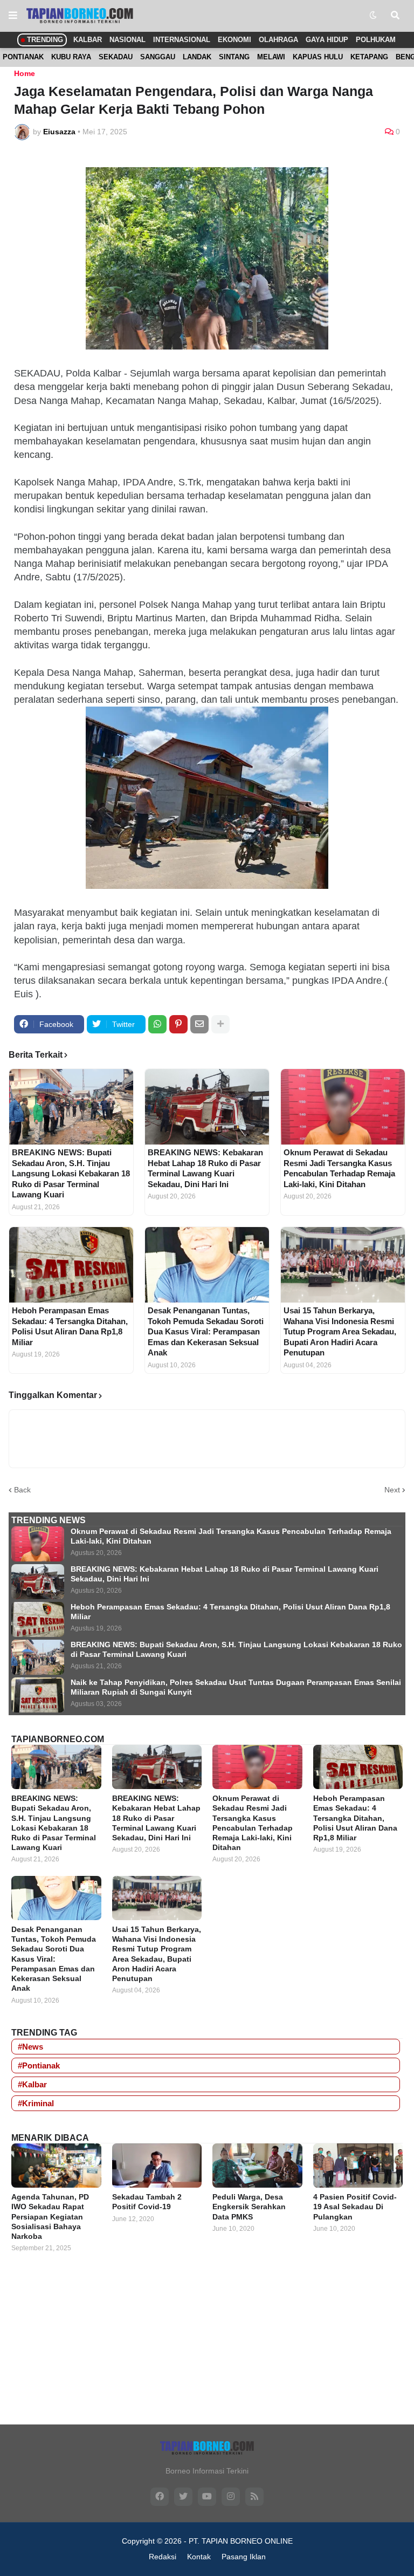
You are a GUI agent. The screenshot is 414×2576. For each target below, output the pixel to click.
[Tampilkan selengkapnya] (220, 1024)
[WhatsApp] (157, 1024)
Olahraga (278, 40)
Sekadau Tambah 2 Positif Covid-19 (147, 2202)
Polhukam (376, 40)
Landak (197, 57)
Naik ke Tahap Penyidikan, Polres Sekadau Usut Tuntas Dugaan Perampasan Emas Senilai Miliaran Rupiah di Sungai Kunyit (236, 1687)
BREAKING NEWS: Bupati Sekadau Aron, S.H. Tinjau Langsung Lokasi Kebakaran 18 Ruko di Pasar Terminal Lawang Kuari (71, 1173)
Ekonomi (234, 40)
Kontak (199, 2557)
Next (392, 1490)
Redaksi (163, 2557)
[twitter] (183, 2497)
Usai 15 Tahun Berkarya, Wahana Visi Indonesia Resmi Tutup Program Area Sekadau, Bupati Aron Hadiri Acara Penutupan (340, 1331)
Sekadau (116, 57)
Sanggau (158, 57)
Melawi (271, 57)
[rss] (254, 2497)
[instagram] (231, 2497)
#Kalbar (32, 2084)
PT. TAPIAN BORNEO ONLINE (241, 2541)
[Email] (199, 1024)
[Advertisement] (207, 2348)
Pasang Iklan (244, 2557)
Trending (44, 40)
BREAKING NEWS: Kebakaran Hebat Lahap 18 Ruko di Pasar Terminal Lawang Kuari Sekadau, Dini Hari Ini (205, 1168)
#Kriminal (36, 2103)
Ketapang (369, 57)
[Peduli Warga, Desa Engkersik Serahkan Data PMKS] (257, 2166)
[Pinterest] (178, 1024)
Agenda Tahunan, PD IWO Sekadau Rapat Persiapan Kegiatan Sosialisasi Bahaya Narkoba (50, 2217)
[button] (13, 16)
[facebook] (160, 2497)
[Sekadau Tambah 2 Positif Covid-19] (157, 2166)
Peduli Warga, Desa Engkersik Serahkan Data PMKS (249, 2207)
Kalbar (88, 40)
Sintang (234, 57)
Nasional (127, 40)
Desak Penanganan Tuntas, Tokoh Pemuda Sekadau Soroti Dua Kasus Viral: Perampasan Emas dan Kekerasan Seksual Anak (206, 1331)
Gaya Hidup (327, 40)
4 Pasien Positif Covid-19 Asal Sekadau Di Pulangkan (355, 2207)
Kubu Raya (71, 57)
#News (30, 2047)
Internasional (182, 40)
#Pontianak (39, 2065)
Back (22, 1490)
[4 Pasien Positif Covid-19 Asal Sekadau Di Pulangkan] (358, 2166)
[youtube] (207, 2497)
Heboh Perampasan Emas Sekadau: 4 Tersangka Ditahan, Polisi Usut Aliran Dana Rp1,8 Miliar (70, 1326)
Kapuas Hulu (318, 57)
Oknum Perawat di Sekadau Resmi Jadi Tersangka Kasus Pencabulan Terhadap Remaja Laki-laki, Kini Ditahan (339, 1168)
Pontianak (23, 57)
